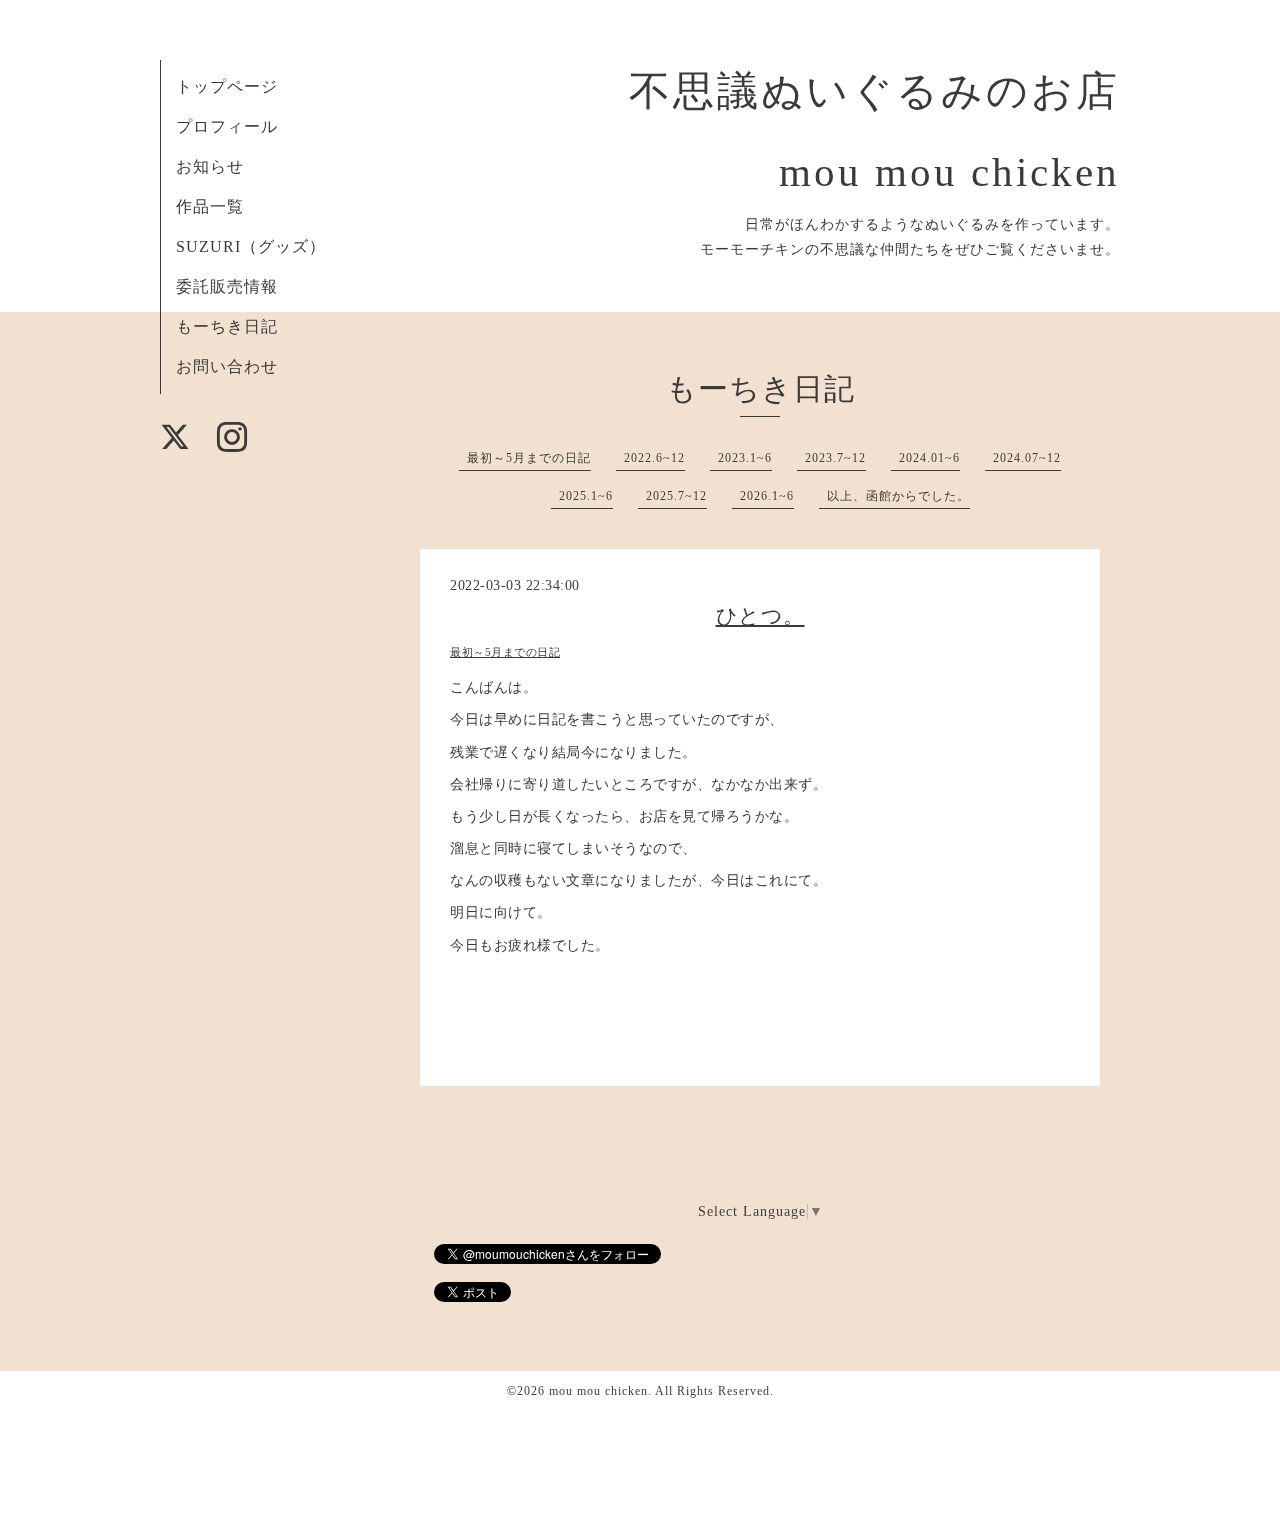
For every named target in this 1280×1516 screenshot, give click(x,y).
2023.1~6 (745, 458)
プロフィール (227, 126)
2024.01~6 (929, 458)
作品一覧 (210, 206)
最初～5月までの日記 (529, 458)
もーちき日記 (227, 326)
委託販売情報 (227, 286)
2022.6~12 (654, 458)
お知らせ (210, 166)
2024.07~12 (1027, 458)
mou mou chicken (598, 1391)
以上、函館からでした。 (898, 496)
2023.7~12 (835, 458)
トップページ (227, 86)
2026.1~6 (767, 496)
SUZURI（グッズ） (251, 246)
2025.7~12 (676, 496)
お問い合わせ (227, 366)
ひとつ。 (760, 616)
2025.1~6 (586, 496)
